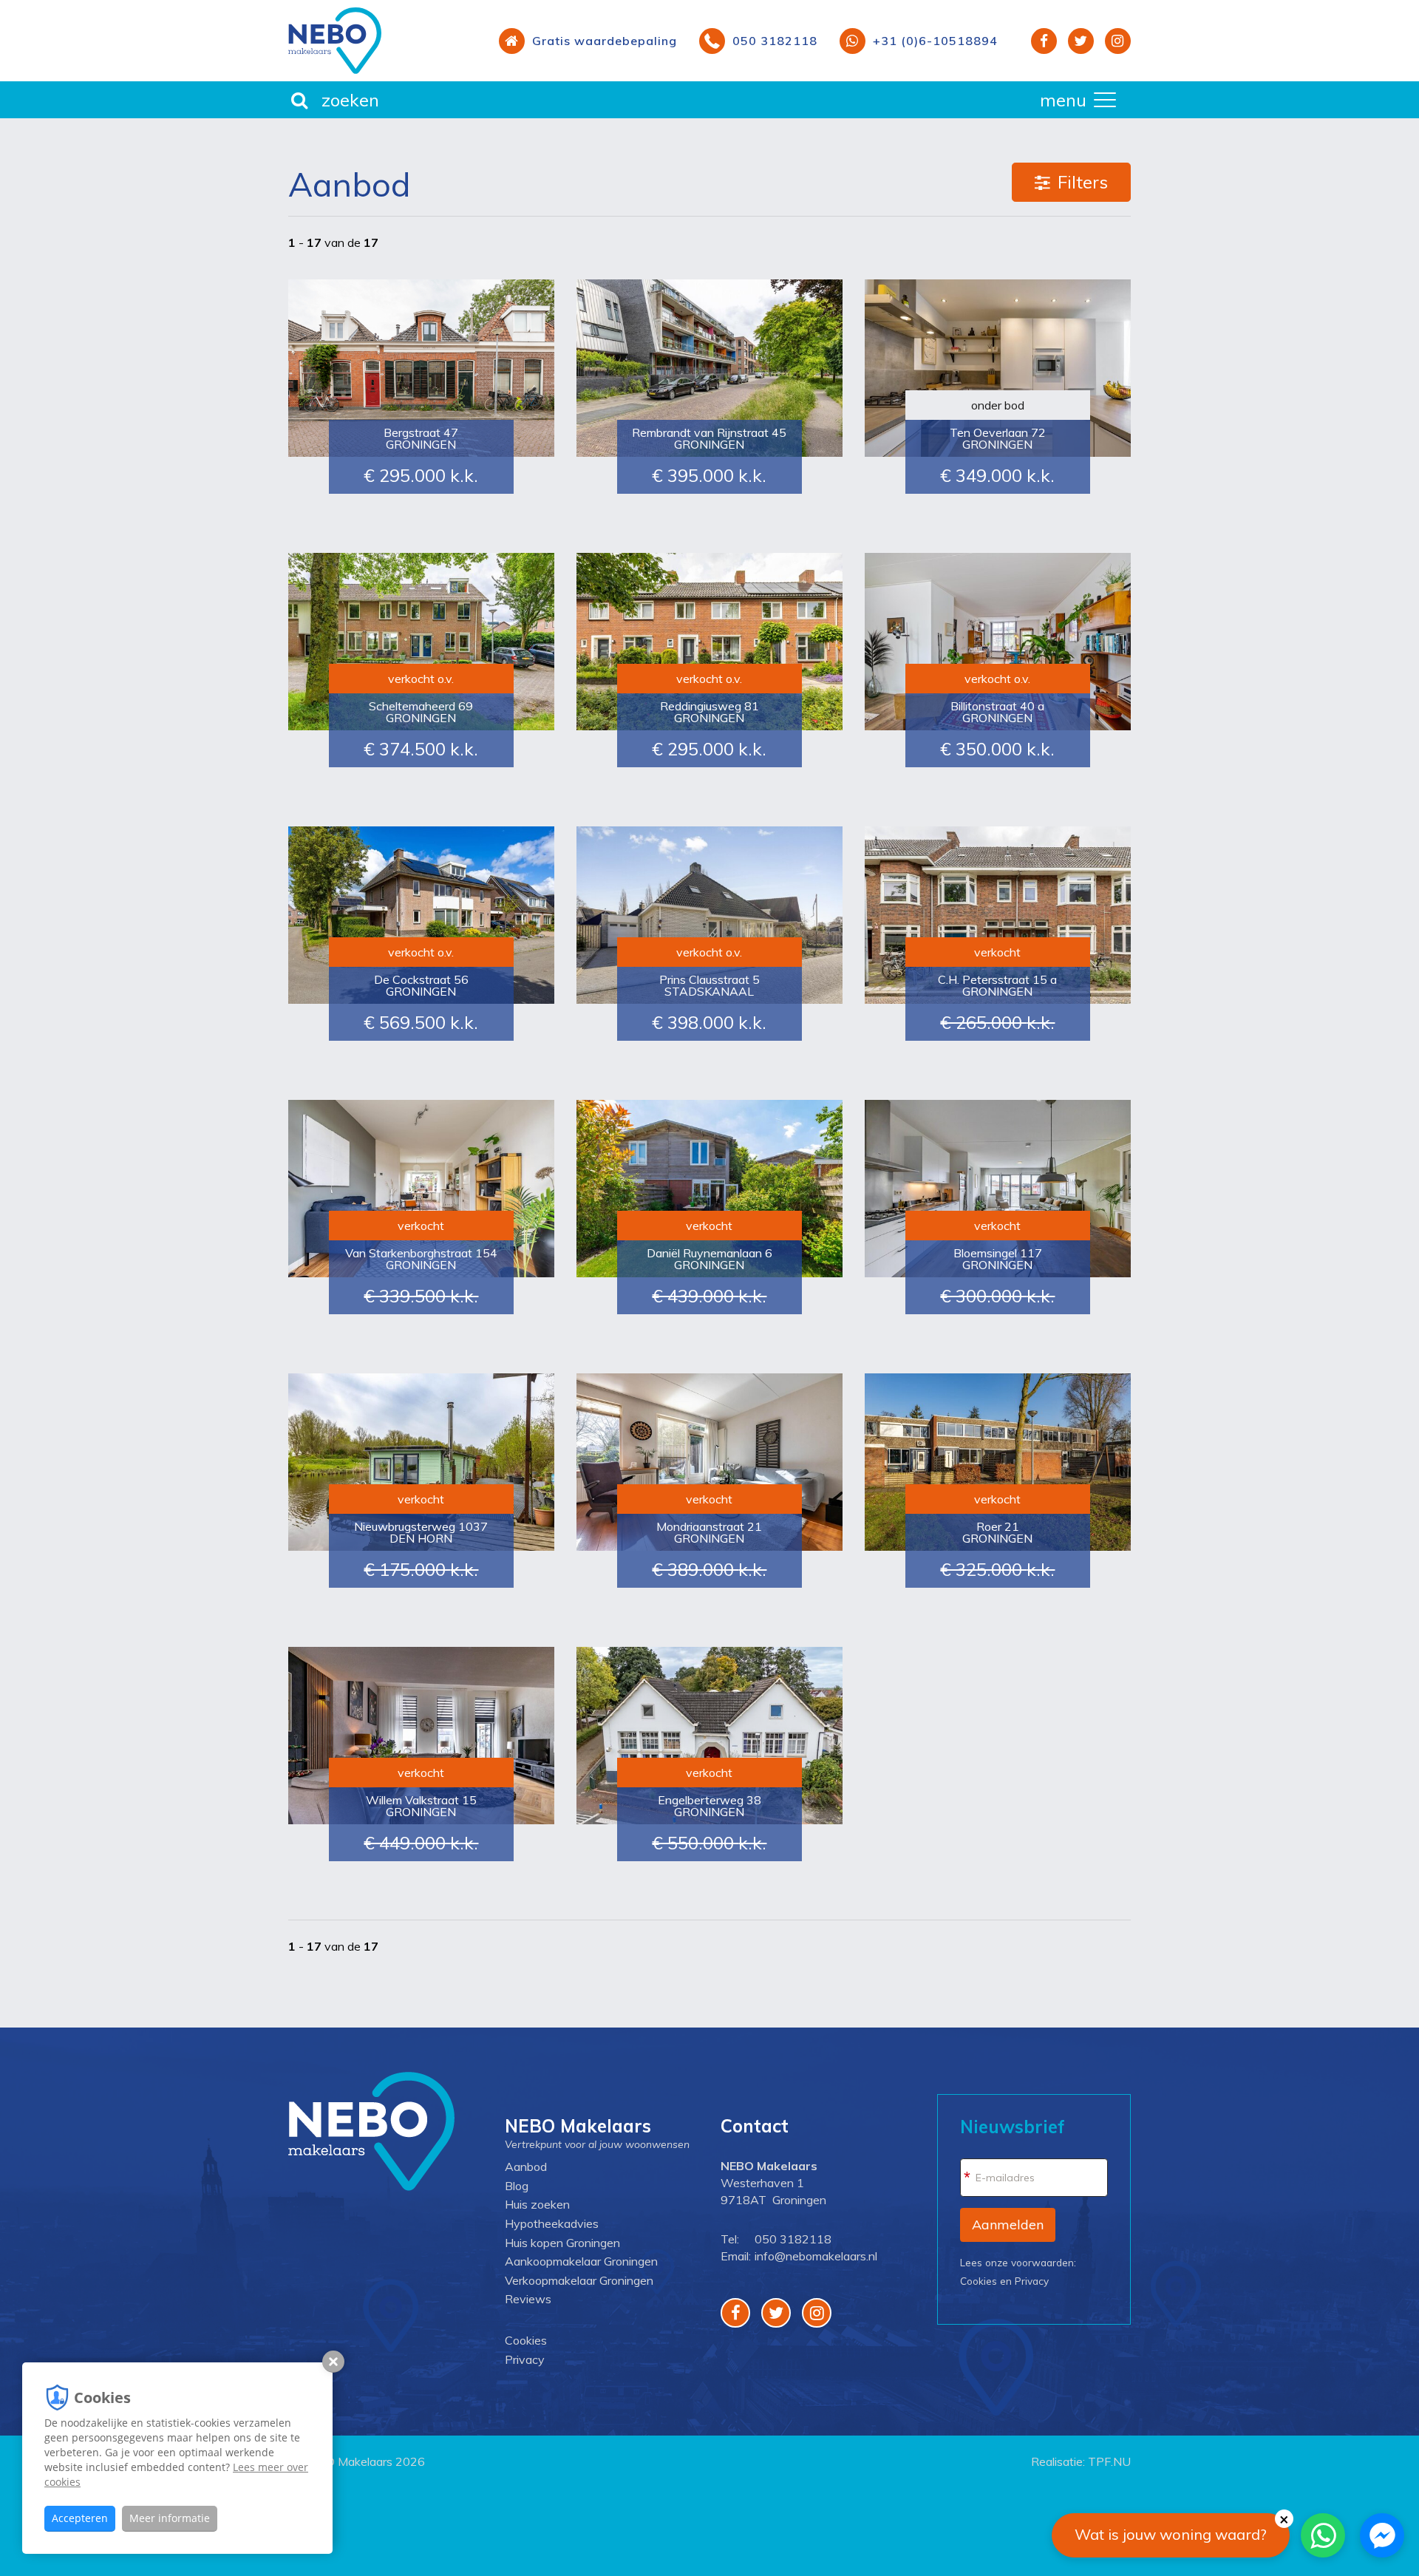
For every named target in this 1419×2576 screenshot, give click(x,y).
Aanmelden (1008, 2225)
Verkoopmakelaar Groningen (579, 2280)
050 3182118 (793, 2239)
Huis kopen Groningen (562, 2243)
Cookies (526, 2340)
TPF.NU (1109, 2461)
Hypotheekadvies (552, 2223)
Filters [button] (1083, 182)
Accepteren (80, 2518)
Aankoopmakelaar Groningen (581, 2261)
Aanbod (526, 2167)
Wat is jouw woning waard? (1171, 2534)
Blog (517, 2186)
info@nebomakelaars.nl (816, 2256)
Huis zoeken (537, 2204)
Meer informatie (170, 2518)
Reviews (528, 2299)
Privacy (525, 2359)
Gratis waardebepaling (605, 41)
